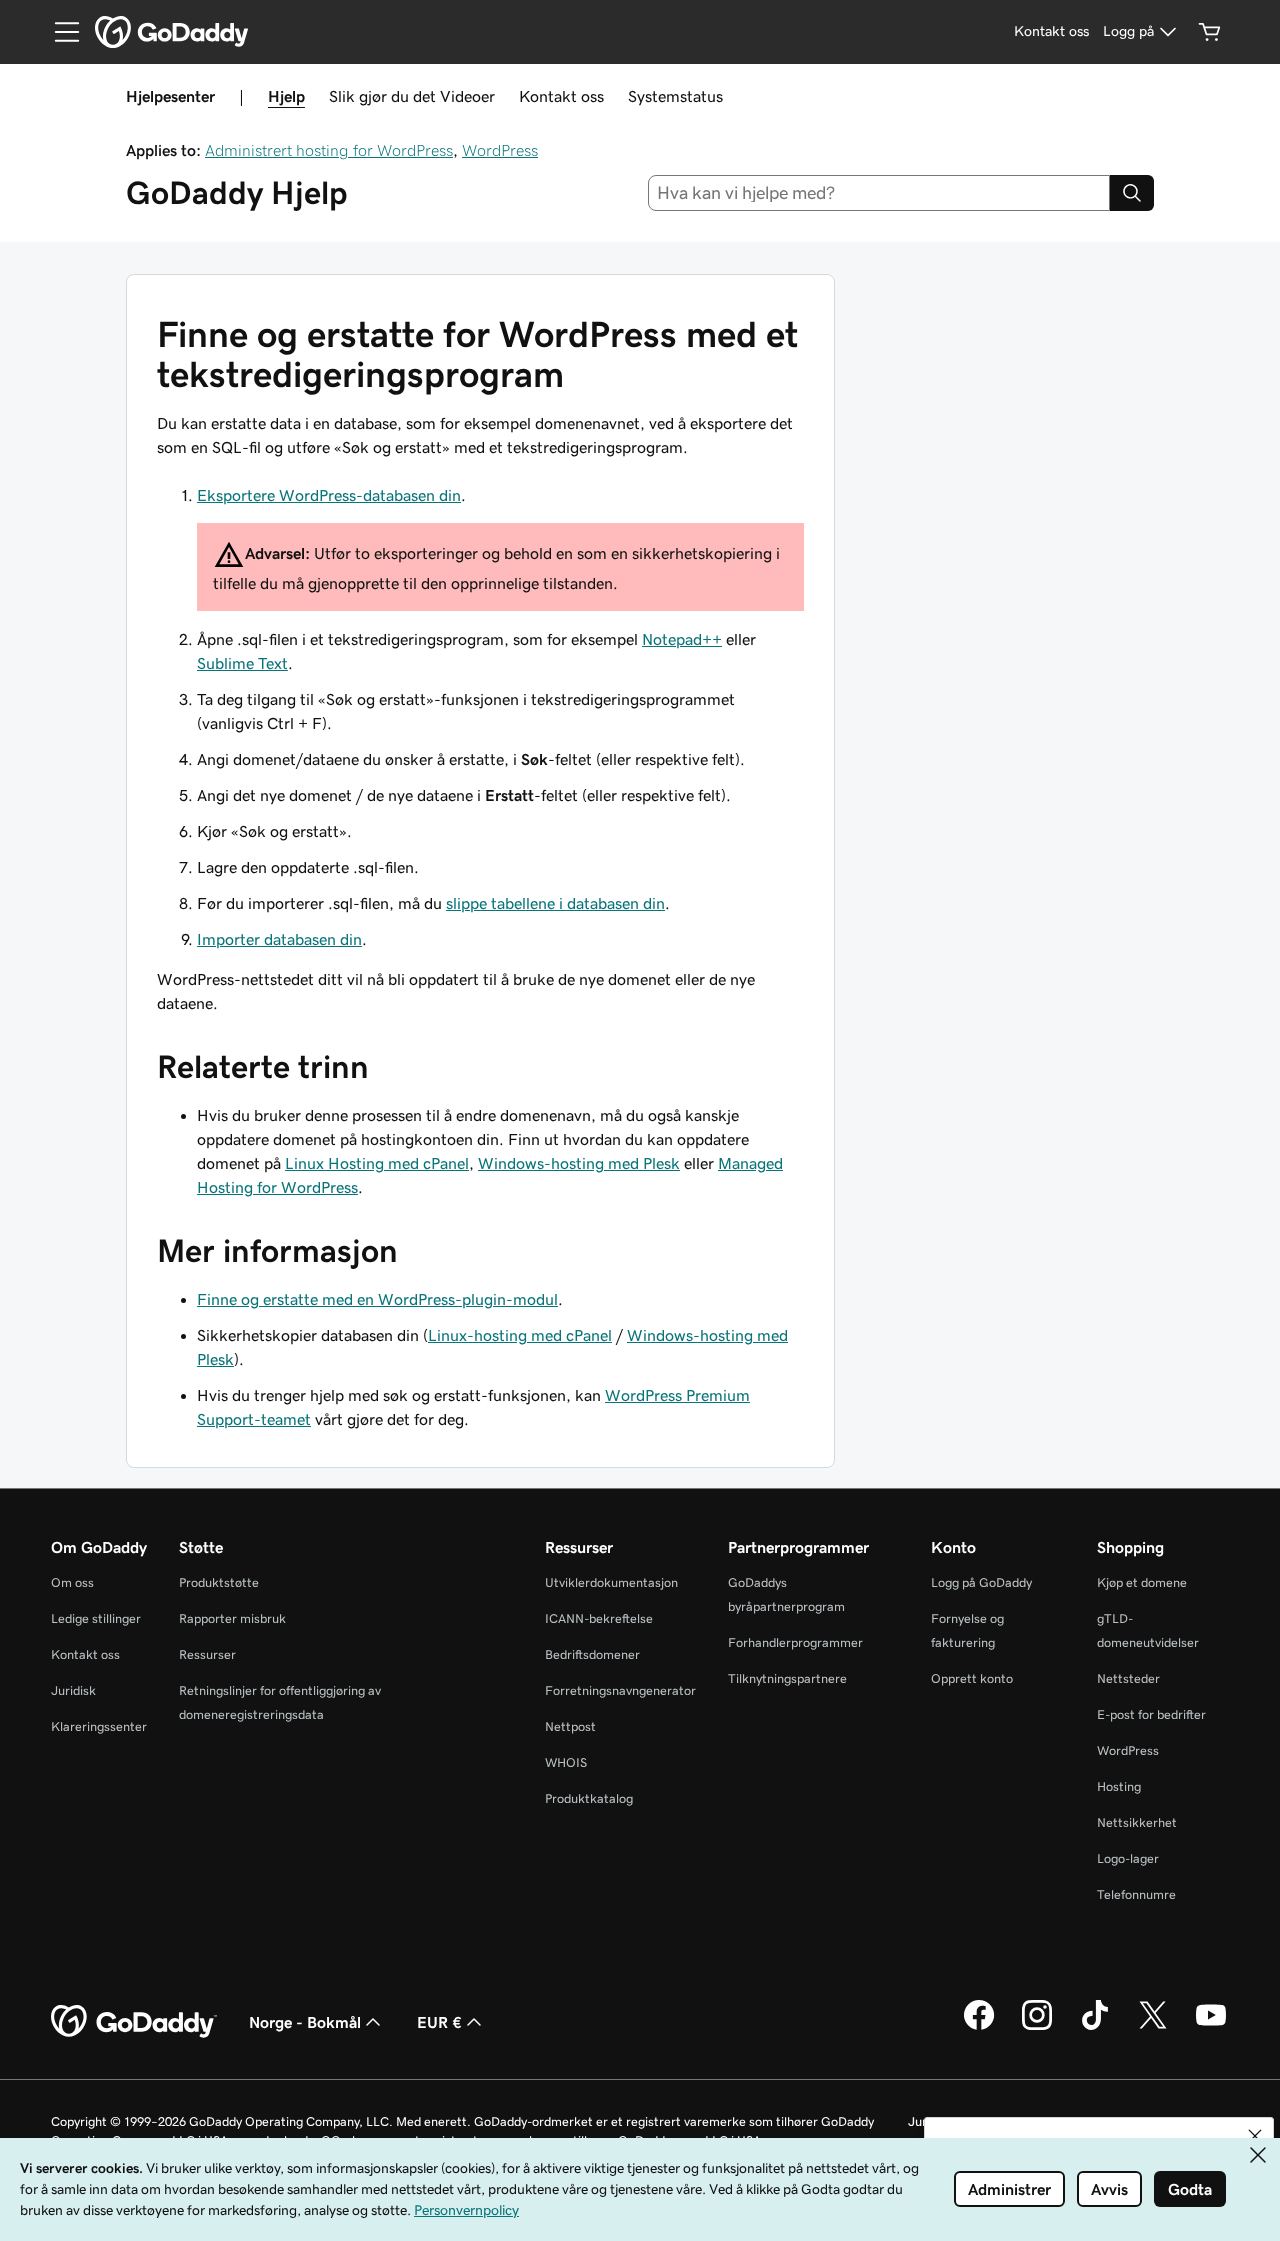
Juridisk (73, 1690)
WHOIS (566, 1762)
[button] (1255, 2136)
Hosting (1119, 1786)
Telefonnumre (1136, 1894)
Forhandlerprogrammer (795, 1642)
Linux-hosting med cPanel (520, 1335)
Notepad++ (682, 639)
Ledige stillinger (96, 1618)
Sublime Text (242, 663)
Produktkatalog (589, 1798)
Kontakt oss (561, 96)
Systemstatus (675, 96)
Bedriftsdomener (592, 1654)
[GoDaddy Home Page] (134, 2022)
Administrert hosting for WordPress (329, 150)
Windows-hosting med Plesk (579, 1163)
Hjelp (286, 96)
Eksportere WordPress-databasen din (329, 495)
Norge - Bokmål (305, 2022)
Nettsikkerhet (1137, 1822)
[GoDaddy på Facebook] (979, 2027)
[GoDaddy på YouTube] (1211, 2027)
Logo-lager (1128, 1858)
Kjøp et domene (1142, 1582)
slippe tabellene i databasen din (555, 903)
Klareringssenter (99, 1726)
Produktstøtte (219, 1582)
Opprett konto (972, 1678)
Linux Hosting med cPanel (377, 1163)
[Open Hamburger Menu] (59, 32)
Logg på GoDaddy (981, 1582)
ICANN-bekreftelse (599, 1618)
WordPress (500, 150)
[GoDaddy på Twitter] (1153, 2027)
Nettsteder (1128, 1678)
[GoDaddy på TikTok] (1095, 2027)
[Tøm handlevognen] (1210, 32)
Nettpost (570, 1726)
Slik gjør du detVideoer (412, 96)
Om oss (72, 1582)
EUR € (439, 2022)
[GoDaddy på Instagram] (1037, 2027)
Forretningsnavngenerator (620, 1690)
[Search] (1132, 193)
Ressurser (207, 1654)
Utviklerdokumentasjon (611, 1582)
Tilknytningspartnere (787, 1678)
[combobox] (879, 193)
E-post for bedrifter (1151, 1714)
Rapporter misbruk (232, 1618)
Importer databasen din (279, 939)
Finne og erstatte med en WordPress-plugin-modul (377, 1299)
